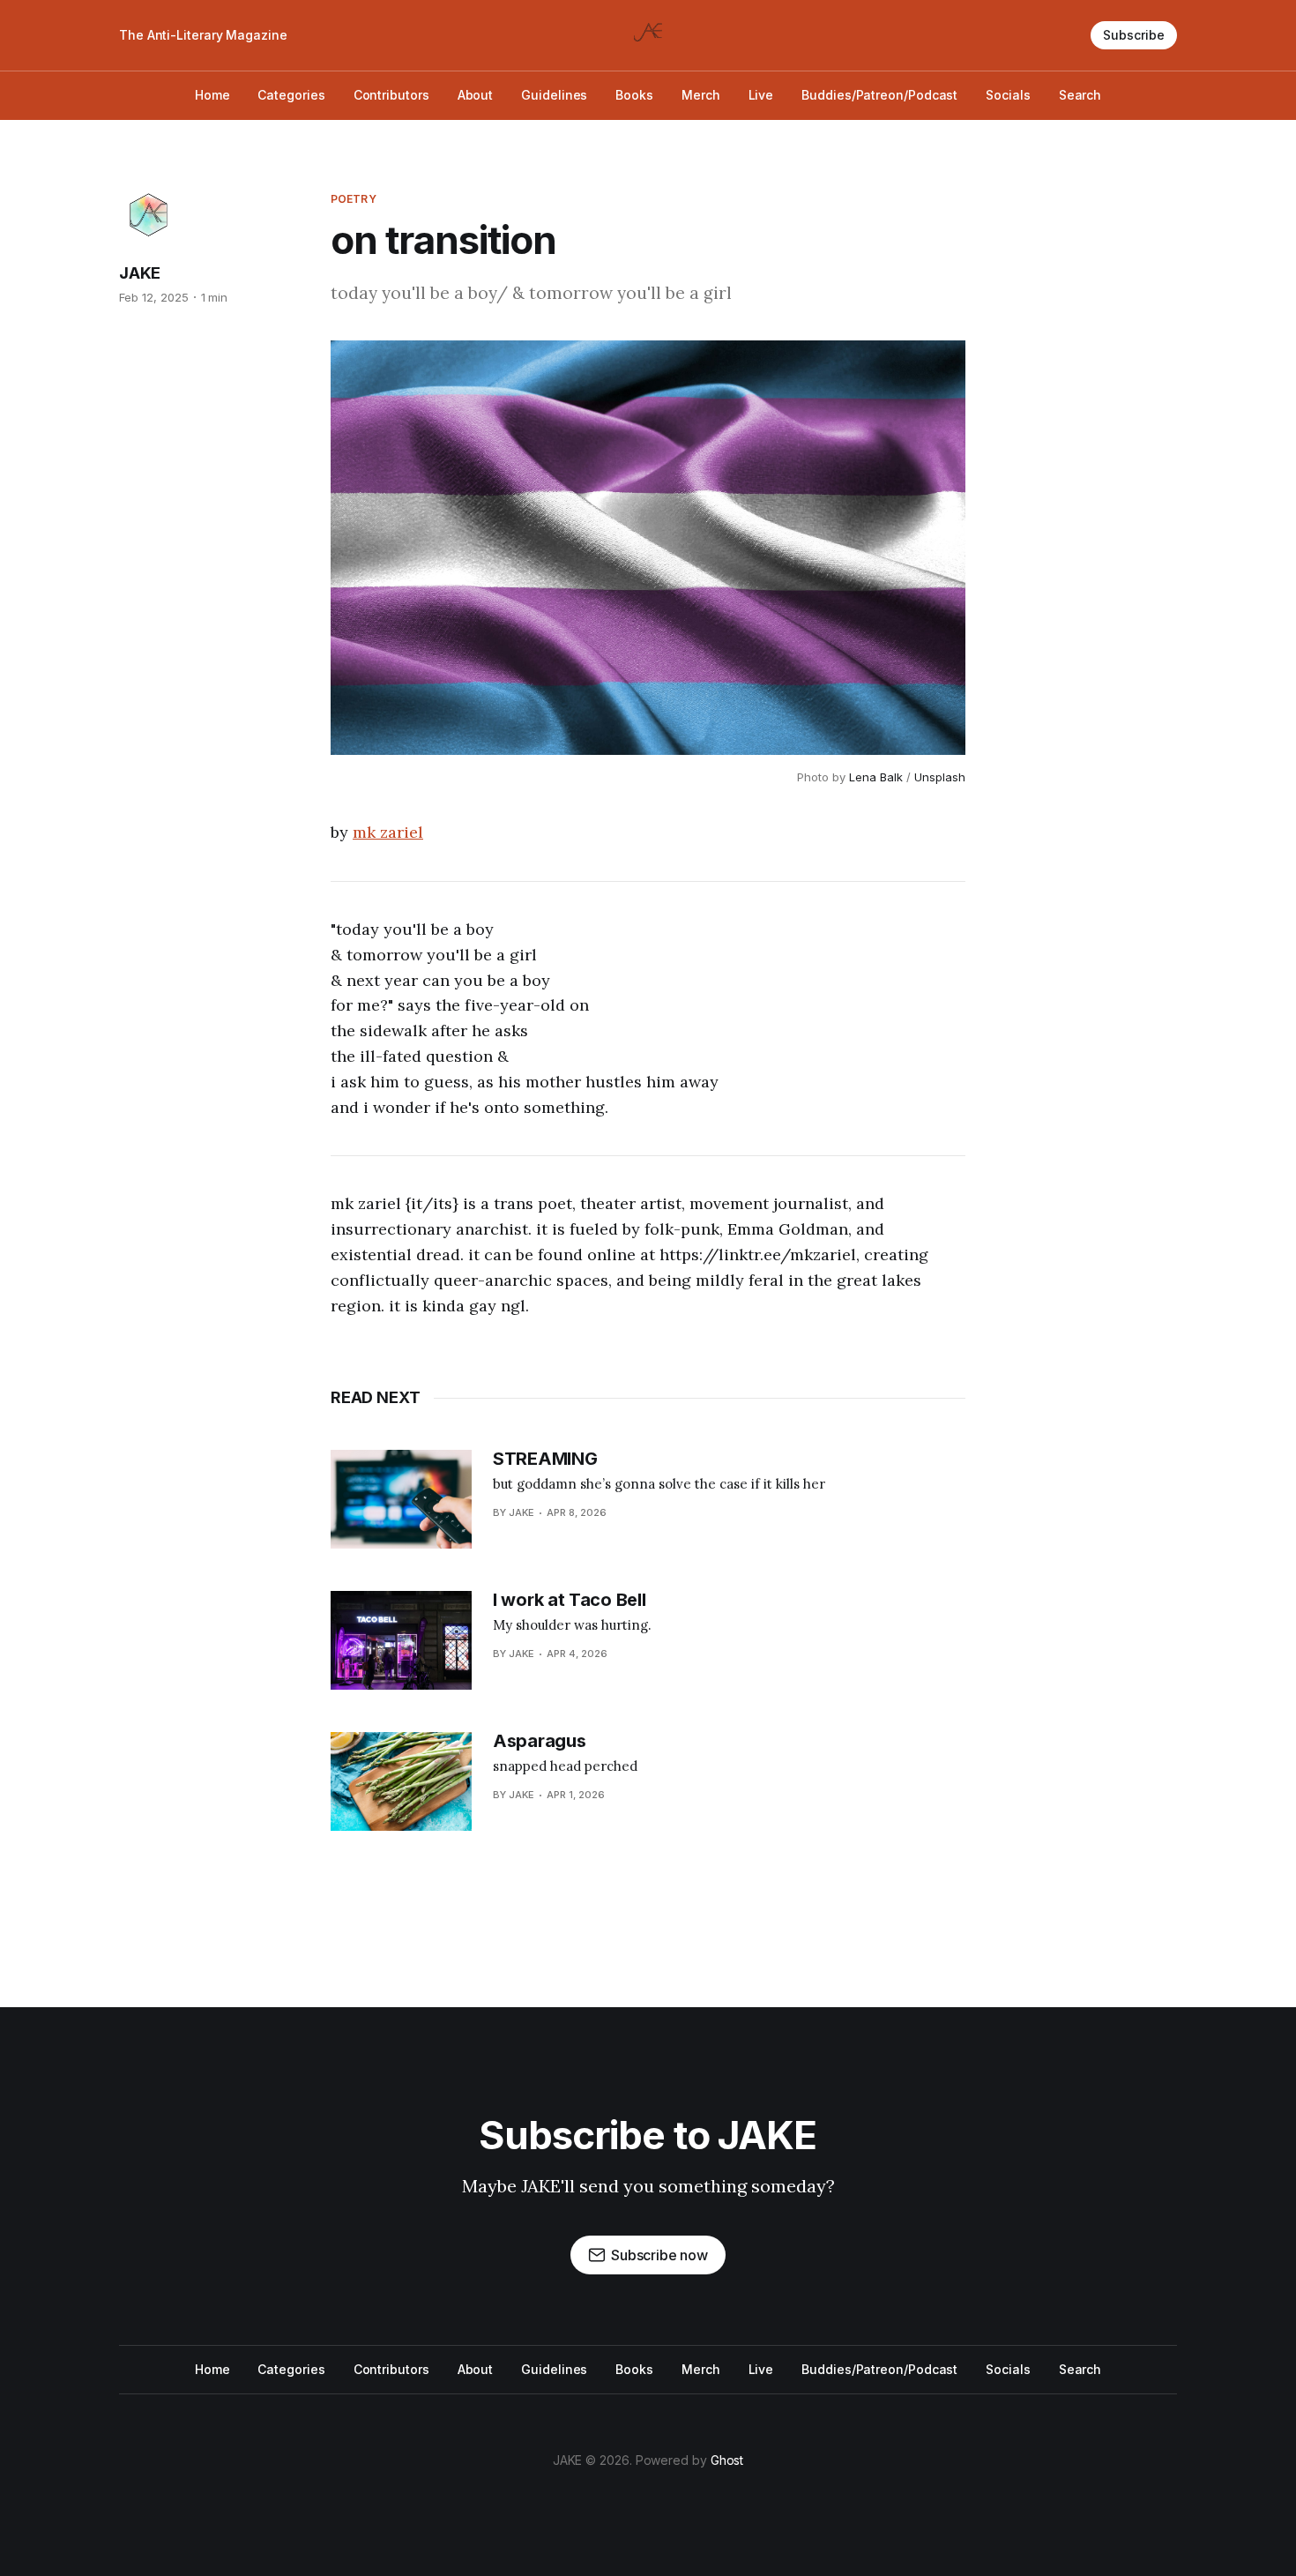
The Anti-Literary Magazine (203, 35)
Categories (291, 95)
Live (761, 95)
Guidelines (554, 95)
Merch (701, 95)
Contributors (391, 95)
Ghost (727, 2460)
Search (1080, 95)
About (476, 95)
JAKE (140, 273)
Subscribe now (659, 2255)
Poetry (354, 199)
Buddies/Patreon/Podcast (879, 95)
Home (212, 95)
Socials (1008, 95)
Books (634, 95)
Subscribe (1134, 35)
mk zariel (388, 832)
